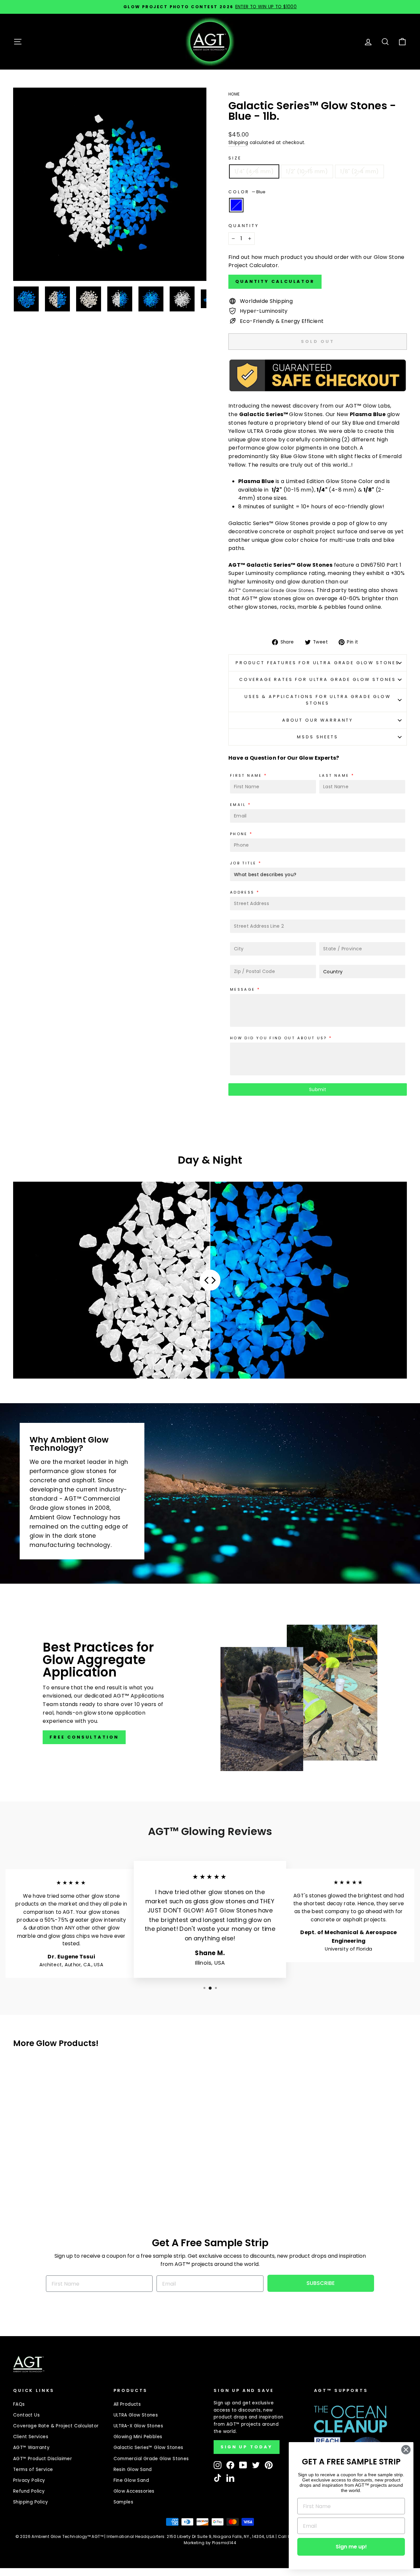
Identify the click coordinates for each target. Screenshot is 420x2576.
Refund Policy (29, 2491)
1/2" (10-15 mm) (307, 171)
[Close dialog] (406, 2450)
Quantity (244, 226)
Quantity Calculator (275, 281)
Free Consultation (84, 1737)
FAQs (19, 2404)
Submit (318, 1089)
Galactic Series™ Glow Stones (148, 2448)
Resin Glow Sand (133, 2470)
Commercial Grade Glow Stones (151, 2459)
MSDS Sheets (317, 737)
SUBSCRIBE (321, 2283)
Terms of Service (33, 2470)
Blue (236, 205)
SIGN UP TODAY (247, 2447)
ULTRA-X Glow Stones (138, 2426)
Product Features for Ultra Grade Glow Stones (318, 663)
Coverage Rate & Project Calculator (56, 2426)
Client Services (31, 2437)
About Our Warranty (318, 720)
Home (234, 94)
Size (235, 158)
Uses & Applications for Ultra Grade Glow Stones (318, 700)
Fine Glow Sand (131, 2480)
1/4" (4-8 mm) (254, 171)
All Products (127, 2404)
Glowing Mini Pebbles (138, 2437)
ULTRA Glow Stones (136, 2415)
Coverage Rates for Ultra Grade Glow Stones (318, 679)
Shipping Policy (31, 2502)
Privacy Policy (29, 2480)
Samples (124, 2502)
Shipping (238, 143)
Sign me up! (351, 2547)
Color (247, 192)
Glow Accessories (134, 2491)
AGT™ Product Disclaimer (42, 2459)
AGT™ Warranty (31, 2448)
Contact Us (26, 2415)
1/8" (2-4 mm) (359, 171)
